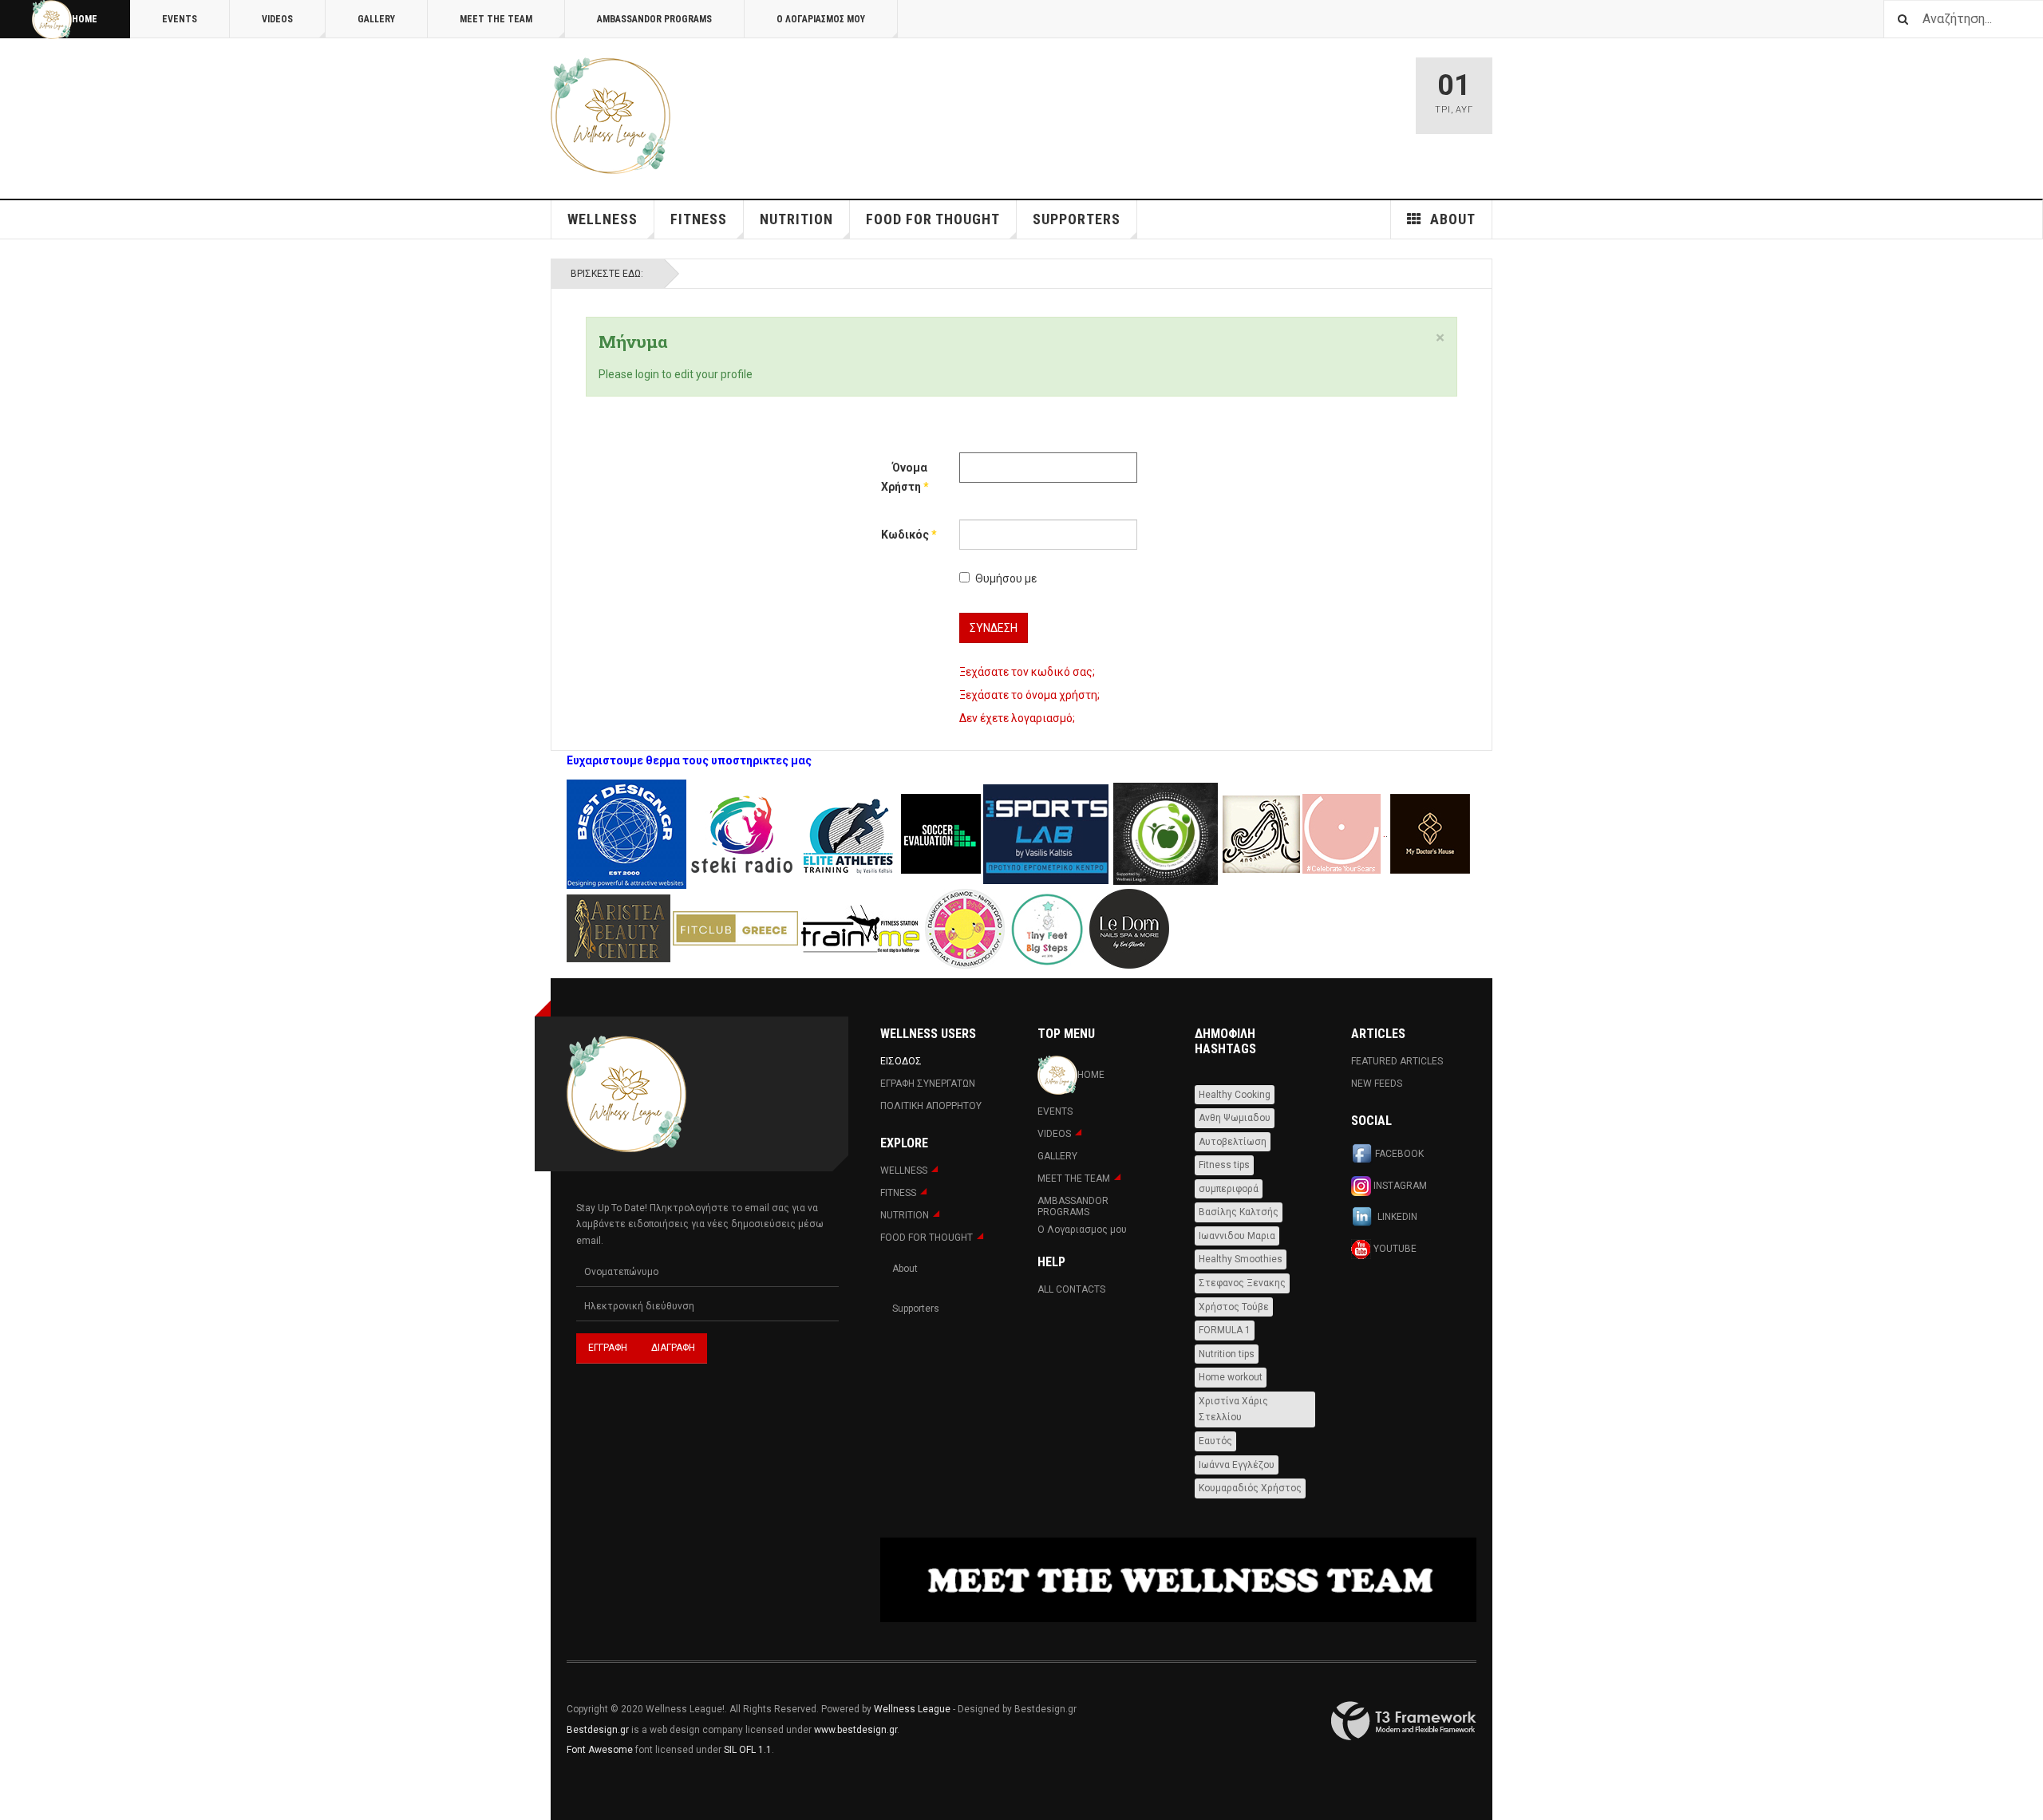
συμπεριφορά (1229, 1189)
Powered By (1404, 1721)
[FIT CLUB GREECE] (735, 927)
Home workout (1231, 1377)
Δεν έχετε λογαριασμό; (1017, 718)
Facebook (1399, 1154)
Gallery (376, 19)
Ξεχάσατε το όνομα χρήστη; (1029, 695)
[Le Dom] (1129, 927)
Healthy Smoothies (1241, 1259)
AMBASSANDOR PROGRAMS (654, 19)
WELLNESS (603, 219)
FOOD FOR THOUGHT (933, 219)
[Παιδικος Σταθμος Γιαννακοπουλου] (965, 927)
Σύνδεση (994, 628)
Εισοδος (901, 1061)
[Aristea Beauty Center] (620, 927)
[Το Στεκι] (742, 833)
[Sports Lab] (1047, 833)
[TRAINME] (861, 927)
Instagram (1399, 1185)
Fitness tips (1224, 1165)
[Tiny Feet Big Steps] (1047, 927)
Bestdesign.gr (598, 1730)
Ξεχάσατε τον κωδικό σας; (1027, 672)
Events (180, 19)
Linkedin (1396, 1217)
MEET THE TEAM (496, 19)
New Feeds (1377, 1084)
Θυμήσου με (1006, 578)
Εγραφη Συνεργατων (928, 1084)
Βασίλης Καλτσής (1239, 1212)
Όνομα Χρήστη (904, 477)
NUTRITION (796, 219)
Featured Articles (1397, 1061)
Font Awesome (600, 1750)
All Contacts (1071, 1289)
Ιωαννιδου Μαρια (1237, 1236)
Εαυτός (1215, 1441)
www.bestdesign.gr (856, 1730)
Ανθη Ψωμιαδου (1235, 1118)
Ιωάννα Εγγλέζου (1237, 1465)
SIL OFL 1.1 (748, 1750)
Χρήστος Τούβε (1234, 1307)
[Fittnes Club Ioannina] (1166, 833)
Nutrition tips (1227, 1354)
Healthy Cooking (1235, 1095)
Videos (277, 19)
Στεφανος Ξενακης (1242, 1283)
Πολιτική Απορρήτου (931, 1106)
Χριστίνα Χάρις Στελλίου (1233, 1409)
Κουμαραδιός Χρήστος (1250, 1488)
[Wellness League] (611, 116)
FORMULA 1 (1225, 1330)
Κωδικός (904, 535)
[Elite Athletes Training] (849, 833)
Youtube (1394, 1248)
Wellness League (912, 1709)
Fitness (699, 219)
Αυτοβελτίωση (1233, 1142)
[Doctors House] (1430, 833)
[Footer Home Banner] (1178, 1580)
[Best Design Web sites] (626, 833)
